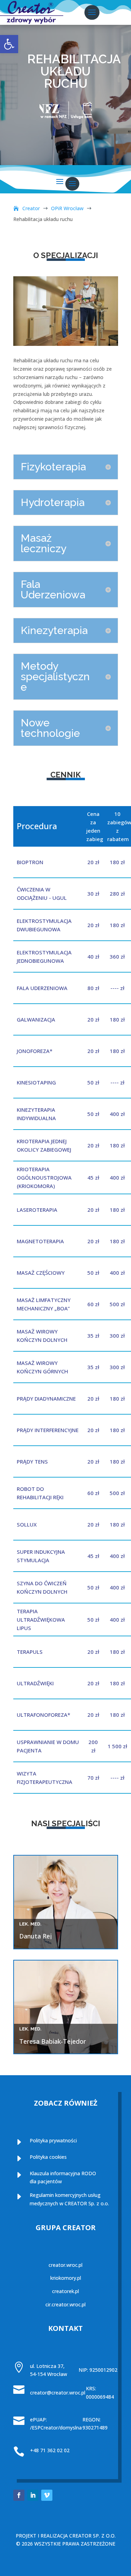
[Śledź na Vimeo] (47, 2495)
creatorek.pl (65, 2291)
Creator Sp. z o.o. (92, 2536)
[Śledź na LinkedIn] (33, 2495)
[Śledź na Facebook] (19, 2495)
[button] (9, 44)
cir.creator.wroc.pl (65, 2304)
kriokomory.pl (66, 2278)
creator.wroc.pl (65, 2265)
